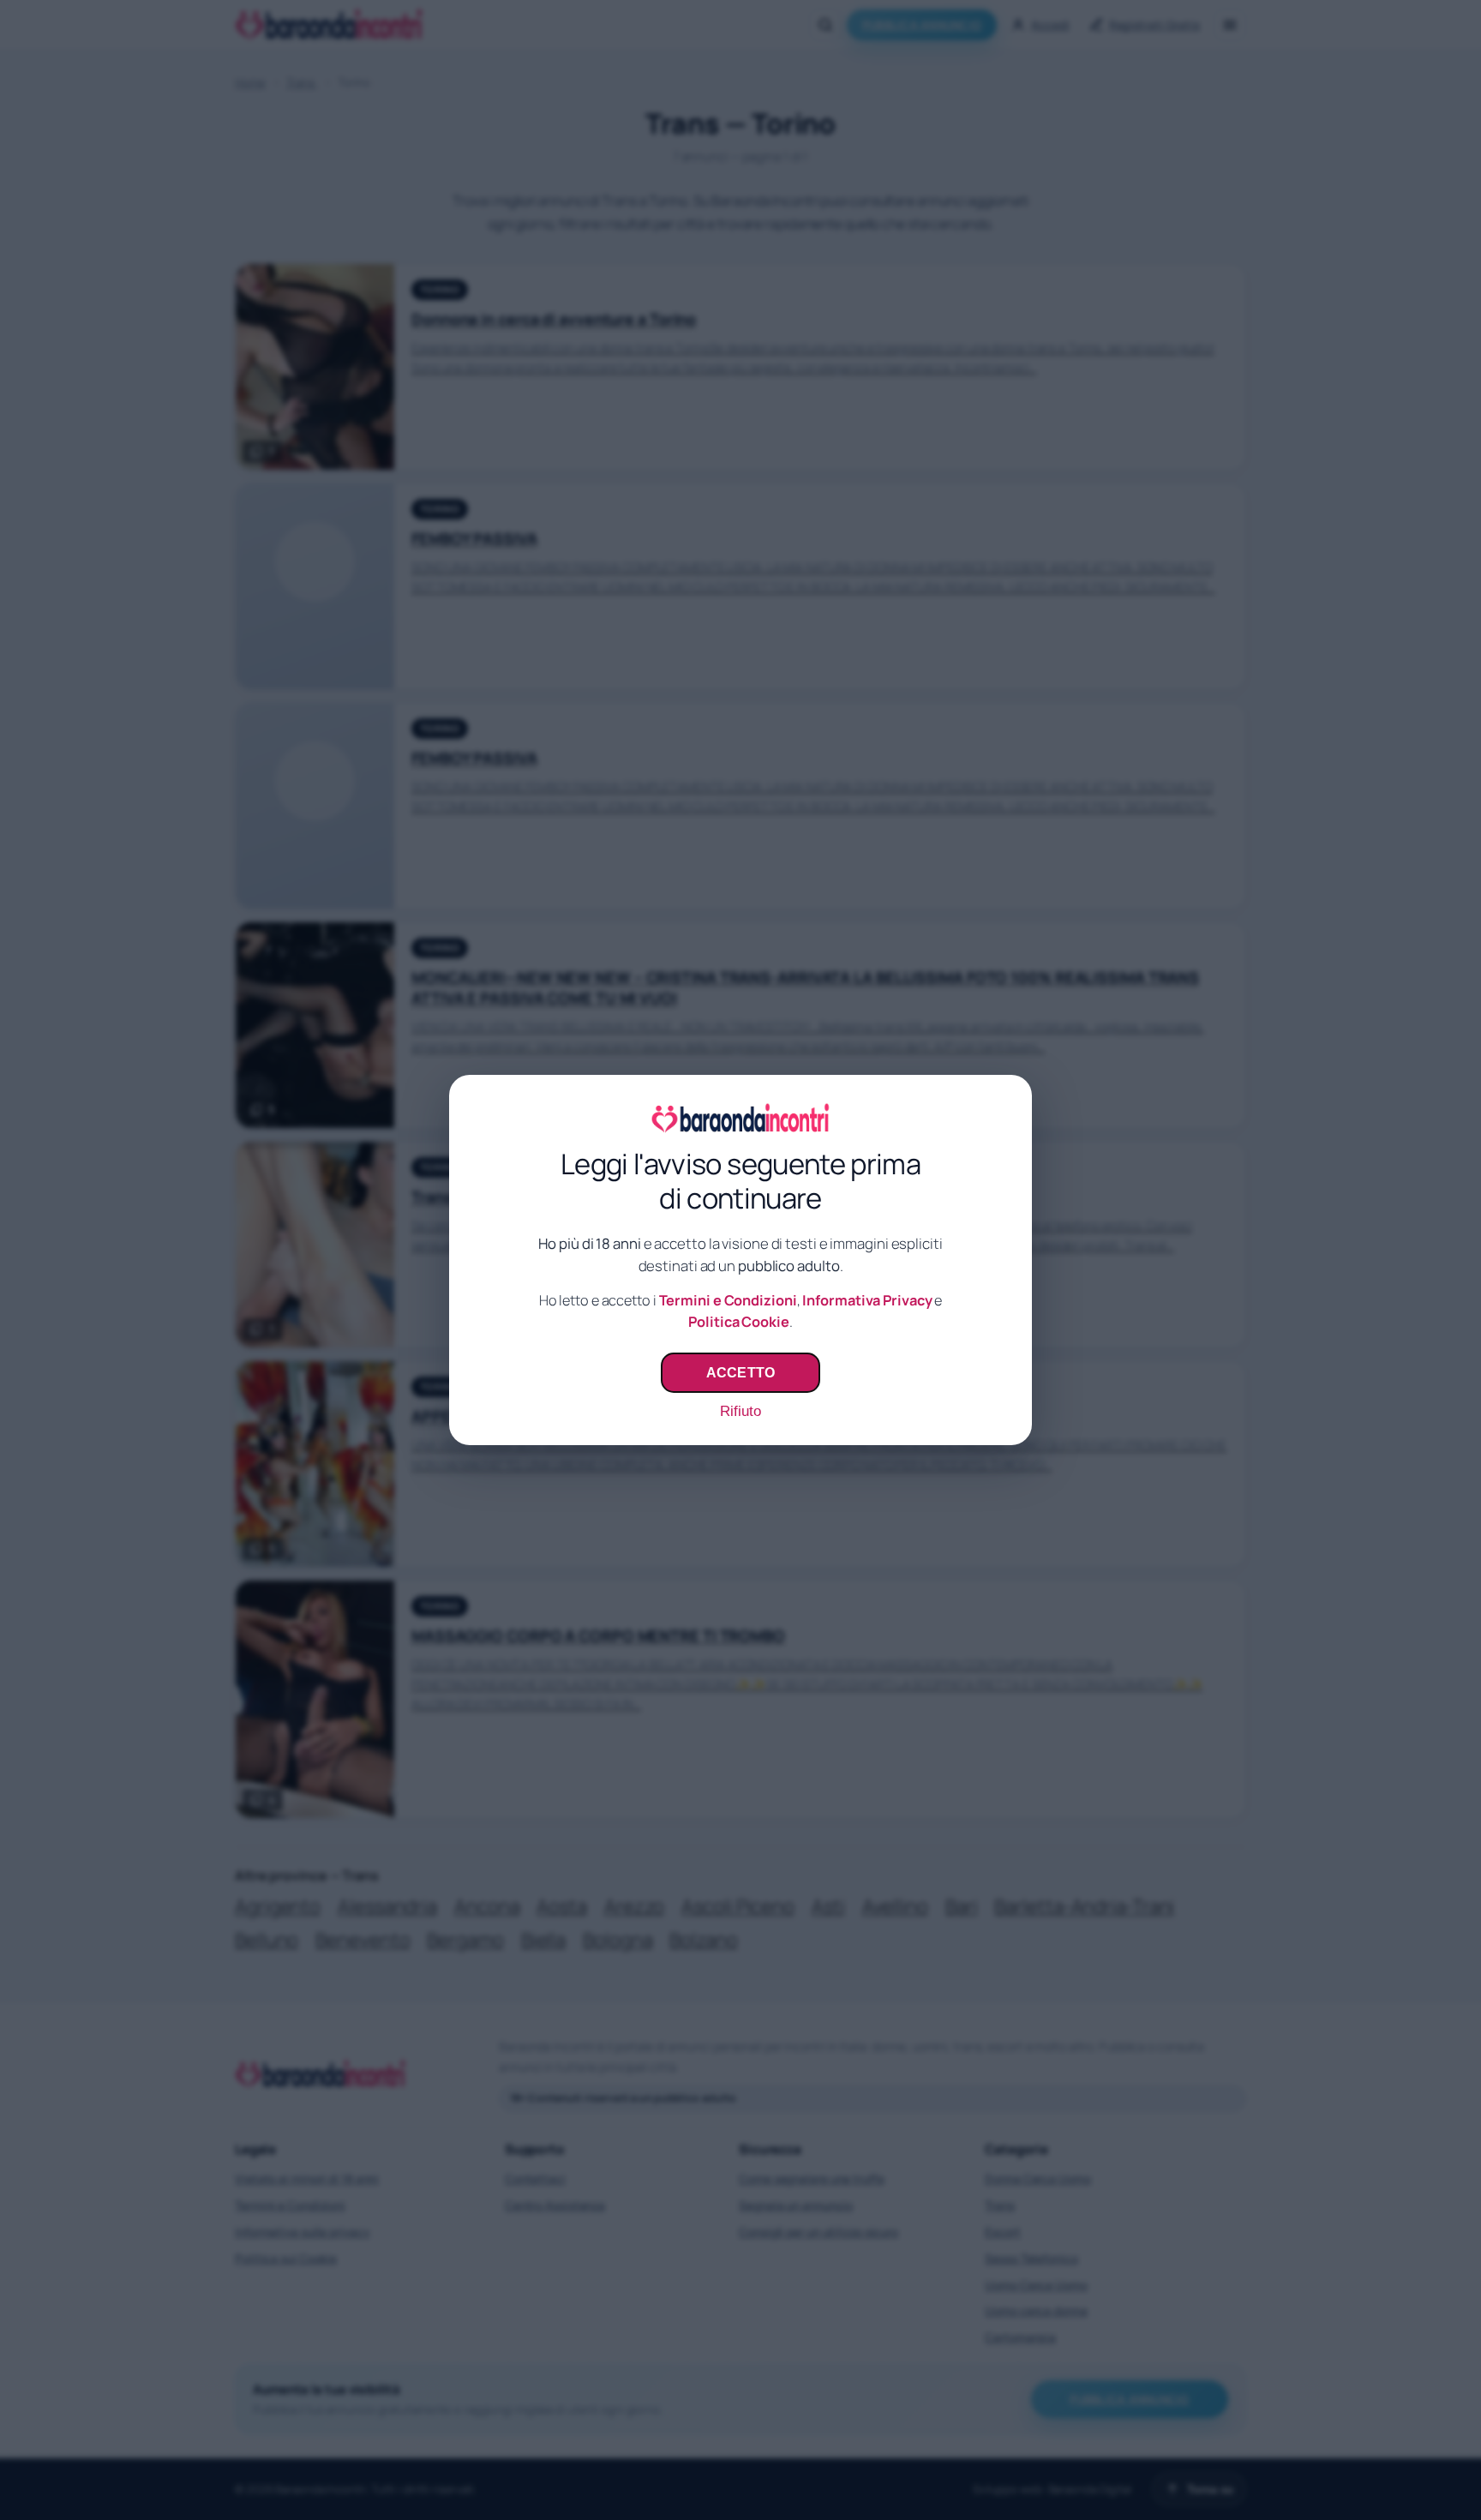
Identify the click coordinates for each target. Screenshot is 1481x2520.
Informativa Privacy (867, 1300)
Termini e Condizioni (728, 1300)
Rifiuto (740, 1411)
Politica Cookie (739, 1322)
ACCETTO (740, 1372)
